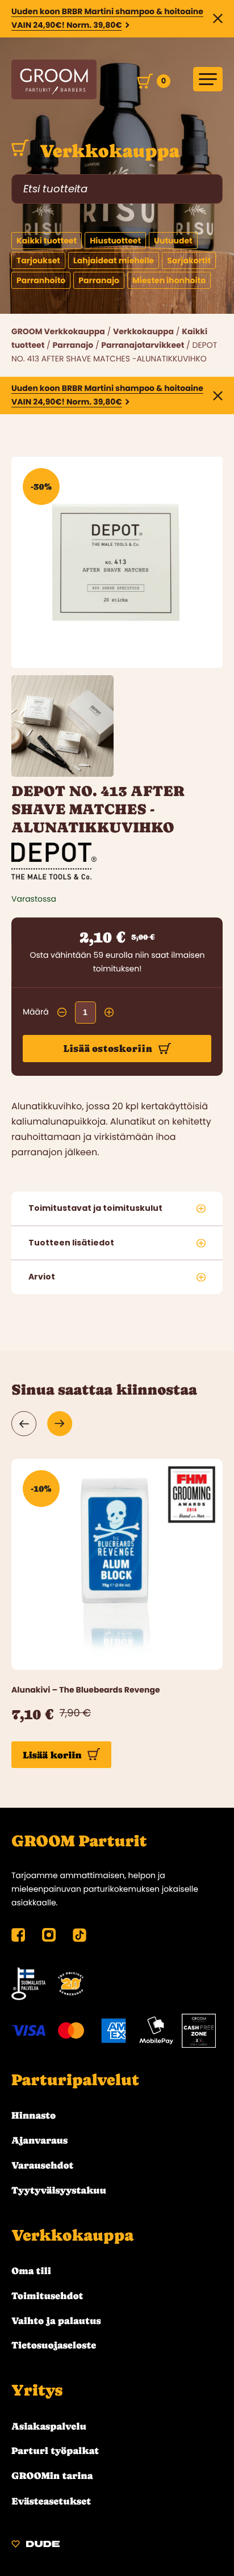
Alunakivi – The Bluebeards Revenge (86, 1690)
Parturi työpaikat (55, 2451)
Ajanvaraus (39, 2140)
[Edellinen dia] (24, 1424)
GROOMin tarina (52, 2476)
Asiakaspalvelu (49, 2426)
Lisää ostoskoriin (108, 1049)
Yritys (37, 2390)
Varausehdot (42, 2165)
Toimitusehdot (47, 2296)
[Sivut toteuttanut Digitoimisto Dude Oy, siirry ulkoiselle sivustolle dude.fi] (35, 2546)
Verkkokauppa (107, 151)
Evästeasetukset (51, 2501)
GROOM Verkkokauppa (58, 331)
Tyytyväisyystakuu (59, 2190)
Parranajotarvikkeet (143, 345)
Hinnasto (34, 2115)
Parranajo (73, 345)
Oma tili (31, 2271)
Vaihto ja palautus (56, 2321)
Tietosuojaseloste (54, 2345)
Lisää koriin (52, 1755)
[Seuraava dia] (60, 1424)
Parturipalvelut (75, 2080)
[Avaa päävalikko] (208, 79)
